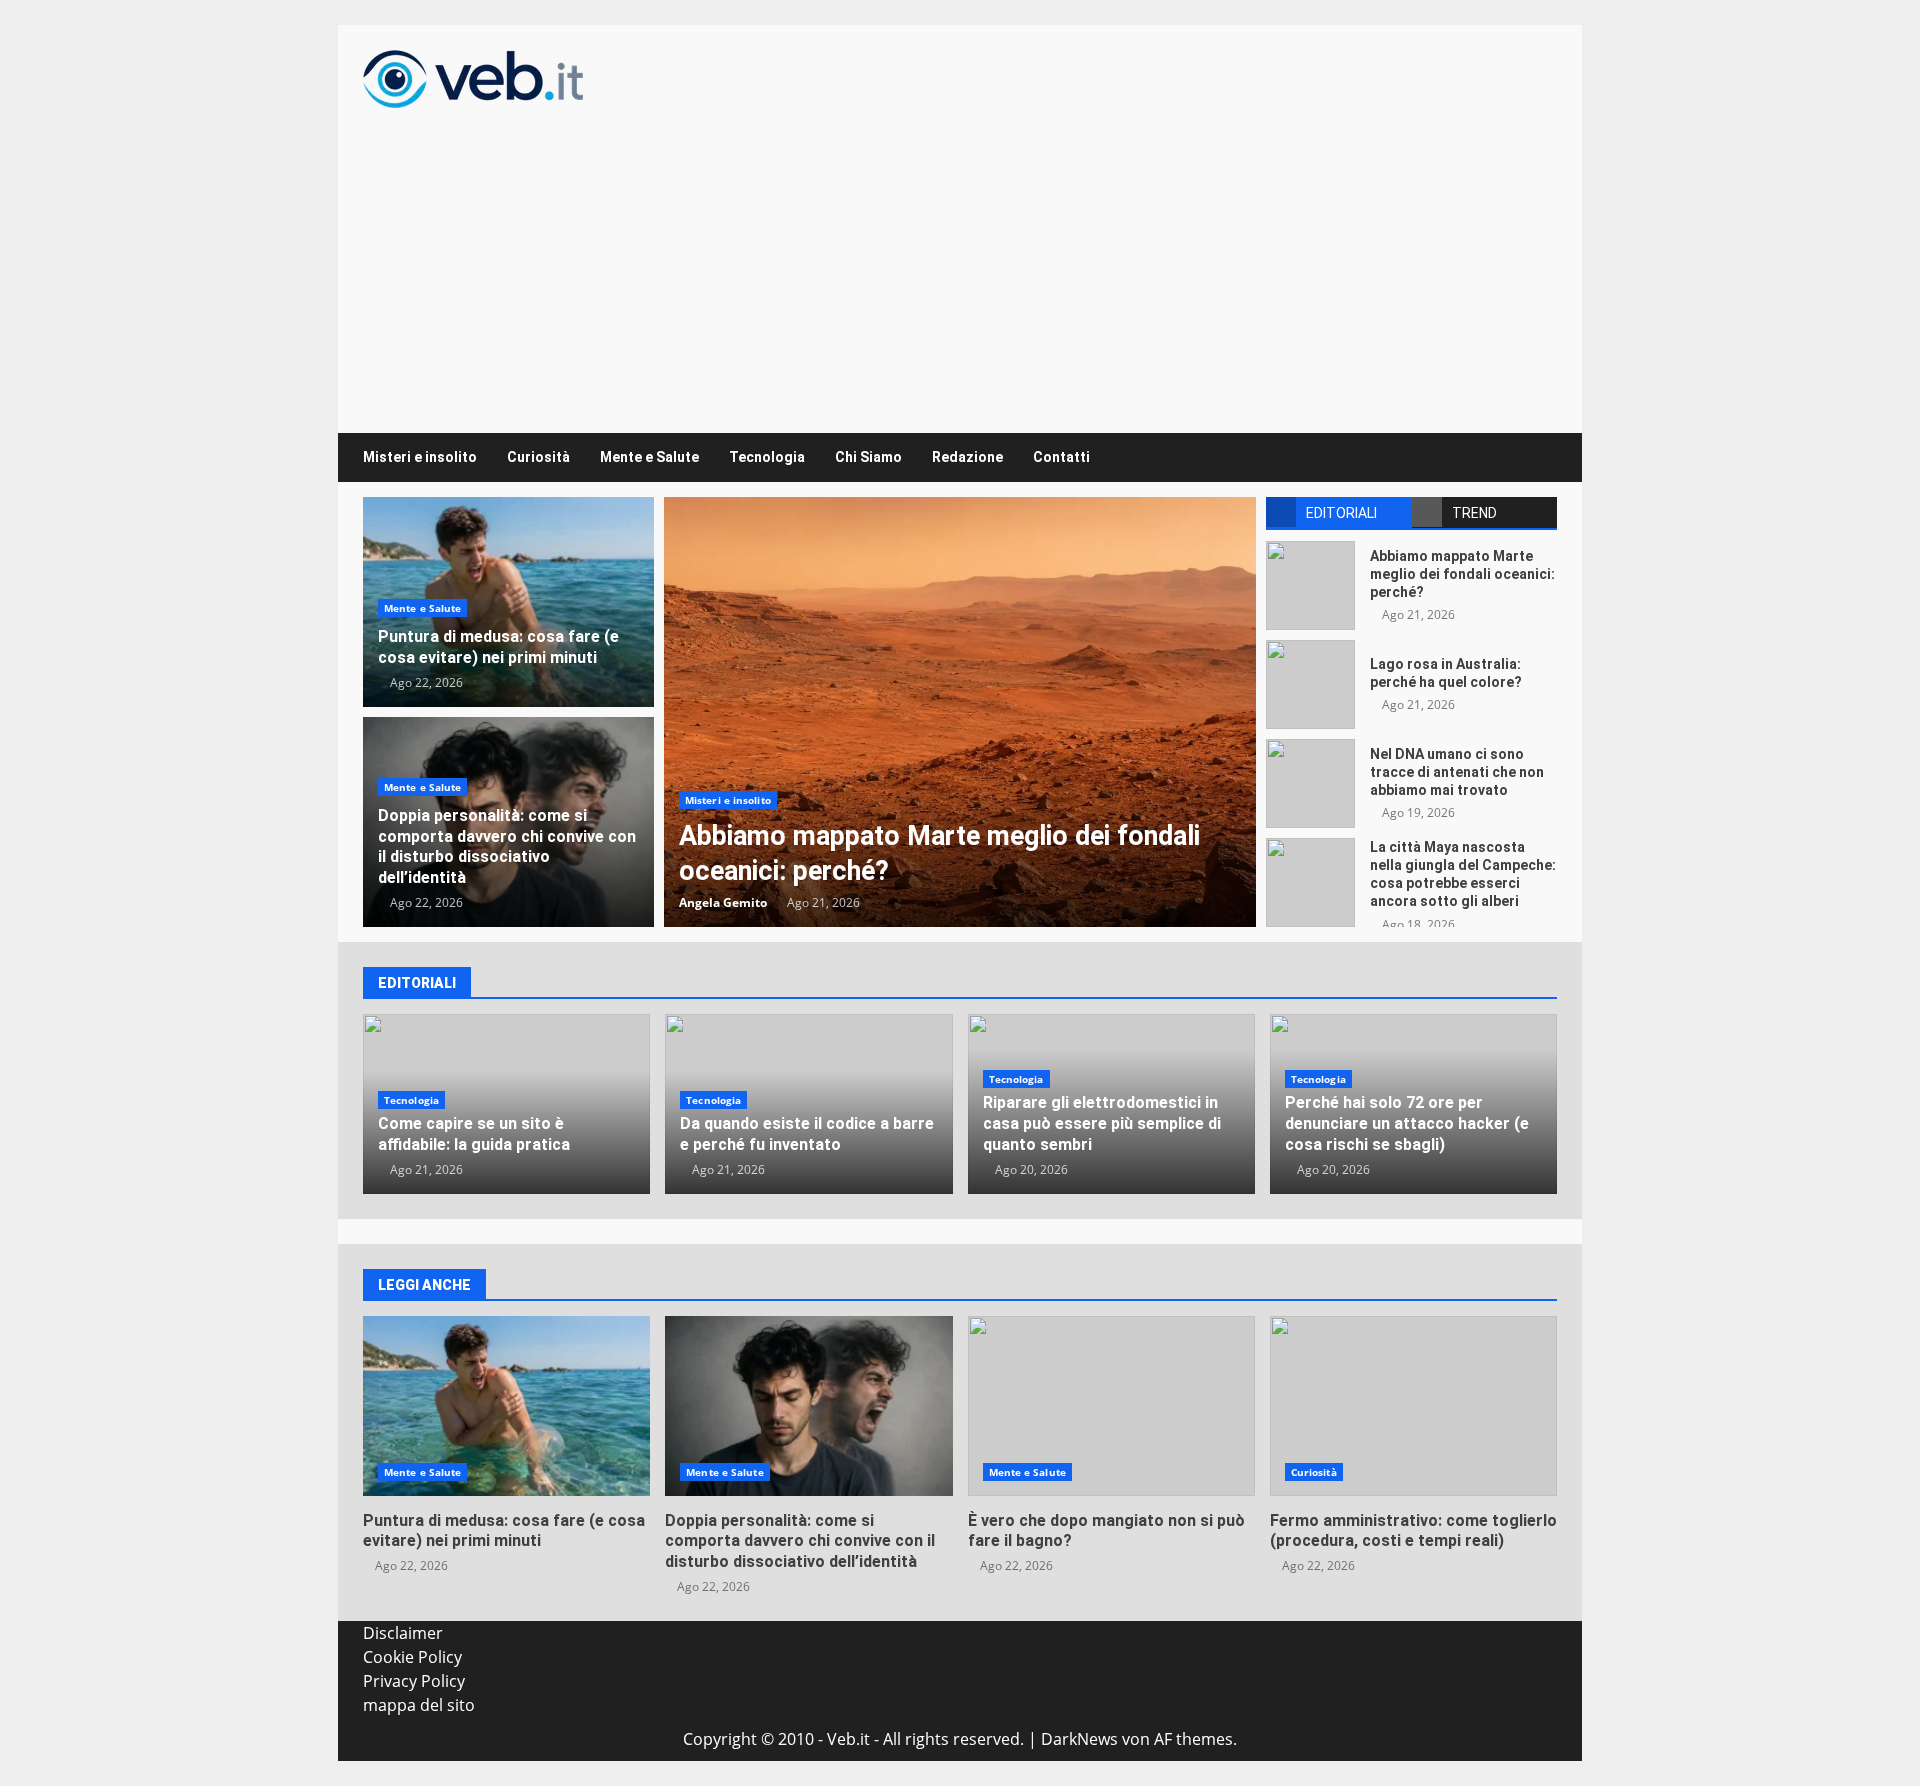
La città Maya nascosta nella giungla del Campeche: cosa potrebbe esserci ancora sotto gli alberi (1310, 882)
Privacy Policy (414, 1681)
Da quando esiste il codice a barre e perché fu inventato (807, 1134)
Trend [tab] (1474, 513)
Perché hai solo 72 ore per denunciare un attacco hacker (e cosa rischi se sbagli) (1407, 1123)
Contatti (1061, 457)
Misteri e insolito (420, 457)
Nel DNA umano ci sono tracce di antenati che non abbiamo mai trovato (1310, 783)
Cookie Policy (412, 1657)
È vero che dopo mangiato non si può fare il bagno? (1111, 1406)
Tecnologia (767, 457)
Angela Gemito (723, 902)
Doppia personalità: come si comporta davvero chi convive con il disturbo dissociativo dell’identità (507, 846)
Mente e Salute (649, 457)
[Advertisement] (960, 258)
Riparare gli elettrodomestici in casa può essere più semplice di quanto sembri (1102, 1123)
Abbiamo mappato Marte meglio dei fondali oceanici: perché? (960, 712)
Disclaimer (403, 1633)
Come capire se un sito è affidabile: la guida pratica (474, 1134)
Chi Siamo (868, 457)
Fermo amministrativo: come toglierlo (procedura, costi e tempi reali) (1413, 1406)
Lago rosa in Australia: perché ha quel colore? (1310, 684)
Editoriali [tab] (1341, 513)
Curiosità (538, 457)
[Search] (1532, 457)
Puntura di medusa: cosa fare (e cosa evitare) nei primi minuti (498, 647)
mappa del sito (419, 1705)
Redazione (967, 457)
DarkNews (1079, 1739)
